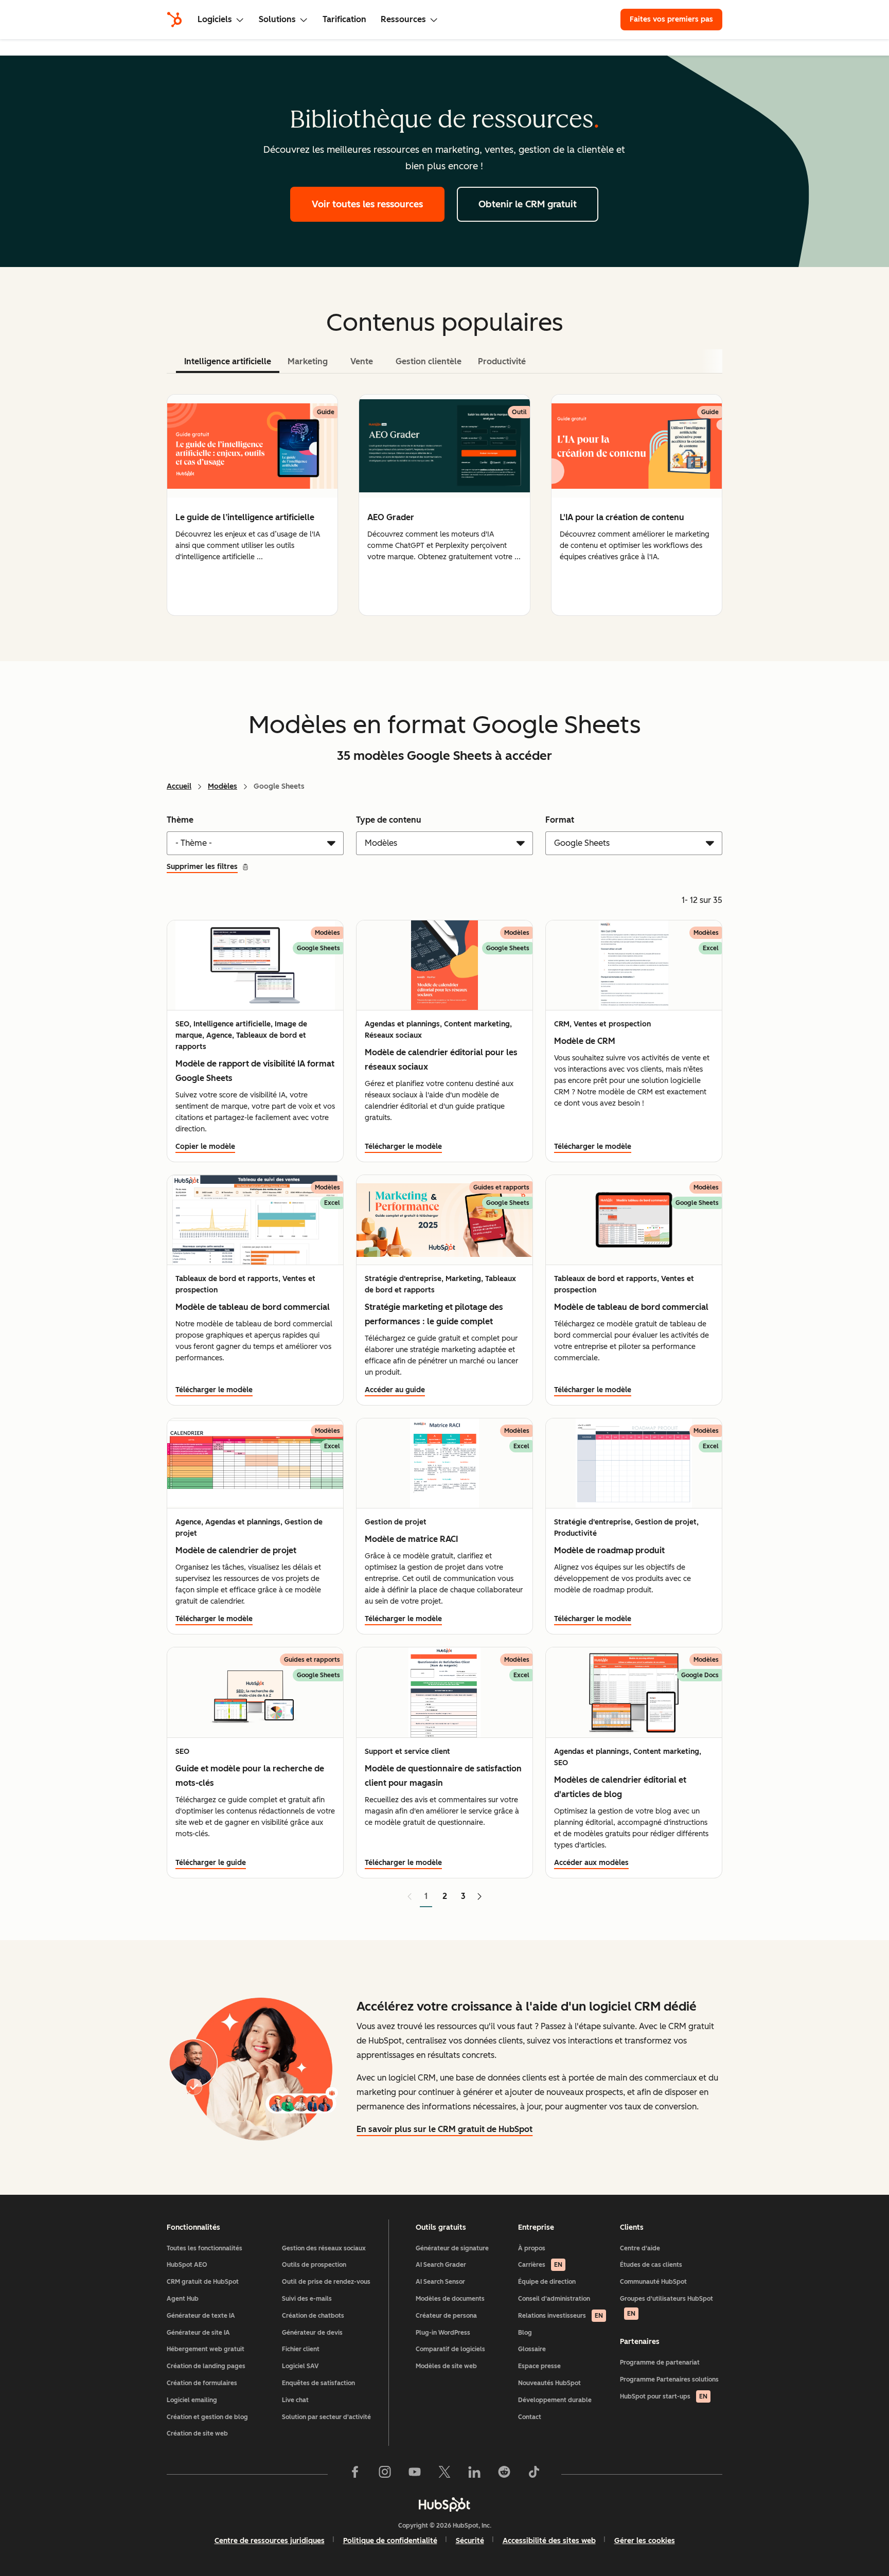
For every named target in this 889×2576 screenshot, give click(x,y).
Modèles (223, 786)
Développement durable (555, 2400)
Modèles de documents (450, 2299)
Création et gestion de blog (207, 2417)
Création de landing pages (206, 2366)
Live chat (295, 2400)
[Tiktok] (534, 2474)
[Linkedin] (474, 2474)
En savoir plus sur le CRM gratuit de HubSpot (444, 2129)
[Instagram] (385, 2474)
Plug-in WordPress (443, 2333)
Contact (530, 2417)
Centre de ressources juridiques (270, 2541)
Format (560, 820)
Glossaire (532, 2349)
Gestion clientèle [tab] (429, 361)
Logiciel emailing (192, 2400)
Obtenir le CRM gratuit (528, 204)
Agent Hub (183, 2299)
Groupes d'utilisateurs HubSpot (666, 2306)
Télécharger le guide (211, 1863)
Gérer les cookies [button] (645, 2541)
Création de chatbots (313, 2316)
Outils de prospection (314, 2265)
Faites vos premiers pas (671, 19)
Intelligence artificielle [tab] (228, 361)
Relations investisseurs (561, 2316)
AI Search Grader (441, 2265)
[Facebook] (355, 2474)
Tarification (344, 19)
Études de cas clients (651, 2265)
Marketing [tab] (308, 361)
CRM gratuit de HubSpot (203, 2282)
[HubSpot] (174, 20)
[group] (252, 505)
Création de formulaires (202, 2383)
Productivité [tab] (502, 361)
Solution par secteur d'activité (326, 2417)
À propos (532, 2248)
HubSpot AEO (187, 2265)
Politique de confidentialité (390, 2541)
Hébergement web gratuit (206, 2349)
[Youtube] (415, 2474)
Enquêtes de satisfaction (318, 2383)
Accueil (179, 786)
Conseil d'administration (554, 2299)
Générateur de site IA (198, 2333)
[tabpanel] (444, 505)
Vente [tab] (362, 361)
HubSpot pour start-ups (664, 2396)
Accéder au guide (395, 1390)
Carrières (540, 2265)
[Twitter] (444, 2474)
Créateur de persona (446, 2316)
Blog (525, 2333)
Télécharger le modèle (403, 1147)
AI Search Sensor (440, 2282)
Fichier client (301, 2349)
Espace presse (539, 2366)
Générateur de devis (312, 2333)
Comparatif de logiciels (450, 2349)
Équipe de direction (547, 2282)
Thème (180, 820)
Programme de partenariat (660, 2362)
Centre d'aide (640, 2248)
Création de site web (197, 2433)
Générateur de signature (452, 2248)
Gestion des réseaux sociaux (324, 2248)
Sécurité (470, 2541)
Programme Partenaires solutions (669, 2379)
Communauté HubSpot (653, 2282)
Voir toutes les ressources (367, 204)
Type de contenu (389, 820)
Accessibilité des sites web (549, 2541)
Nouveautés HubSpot (549, 2383)
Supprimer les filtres (202, 867)
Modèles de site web (446, 2366)
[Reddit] (504, 2474)
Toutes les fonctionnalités (205, 2248)
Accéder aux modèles (591, 1863)
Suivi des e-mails (307, 2299)
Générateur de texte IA (201, 2316)
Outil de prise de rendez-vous (326, 2282)
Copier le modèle (205, 1147)
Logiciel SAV (300, 2366)
